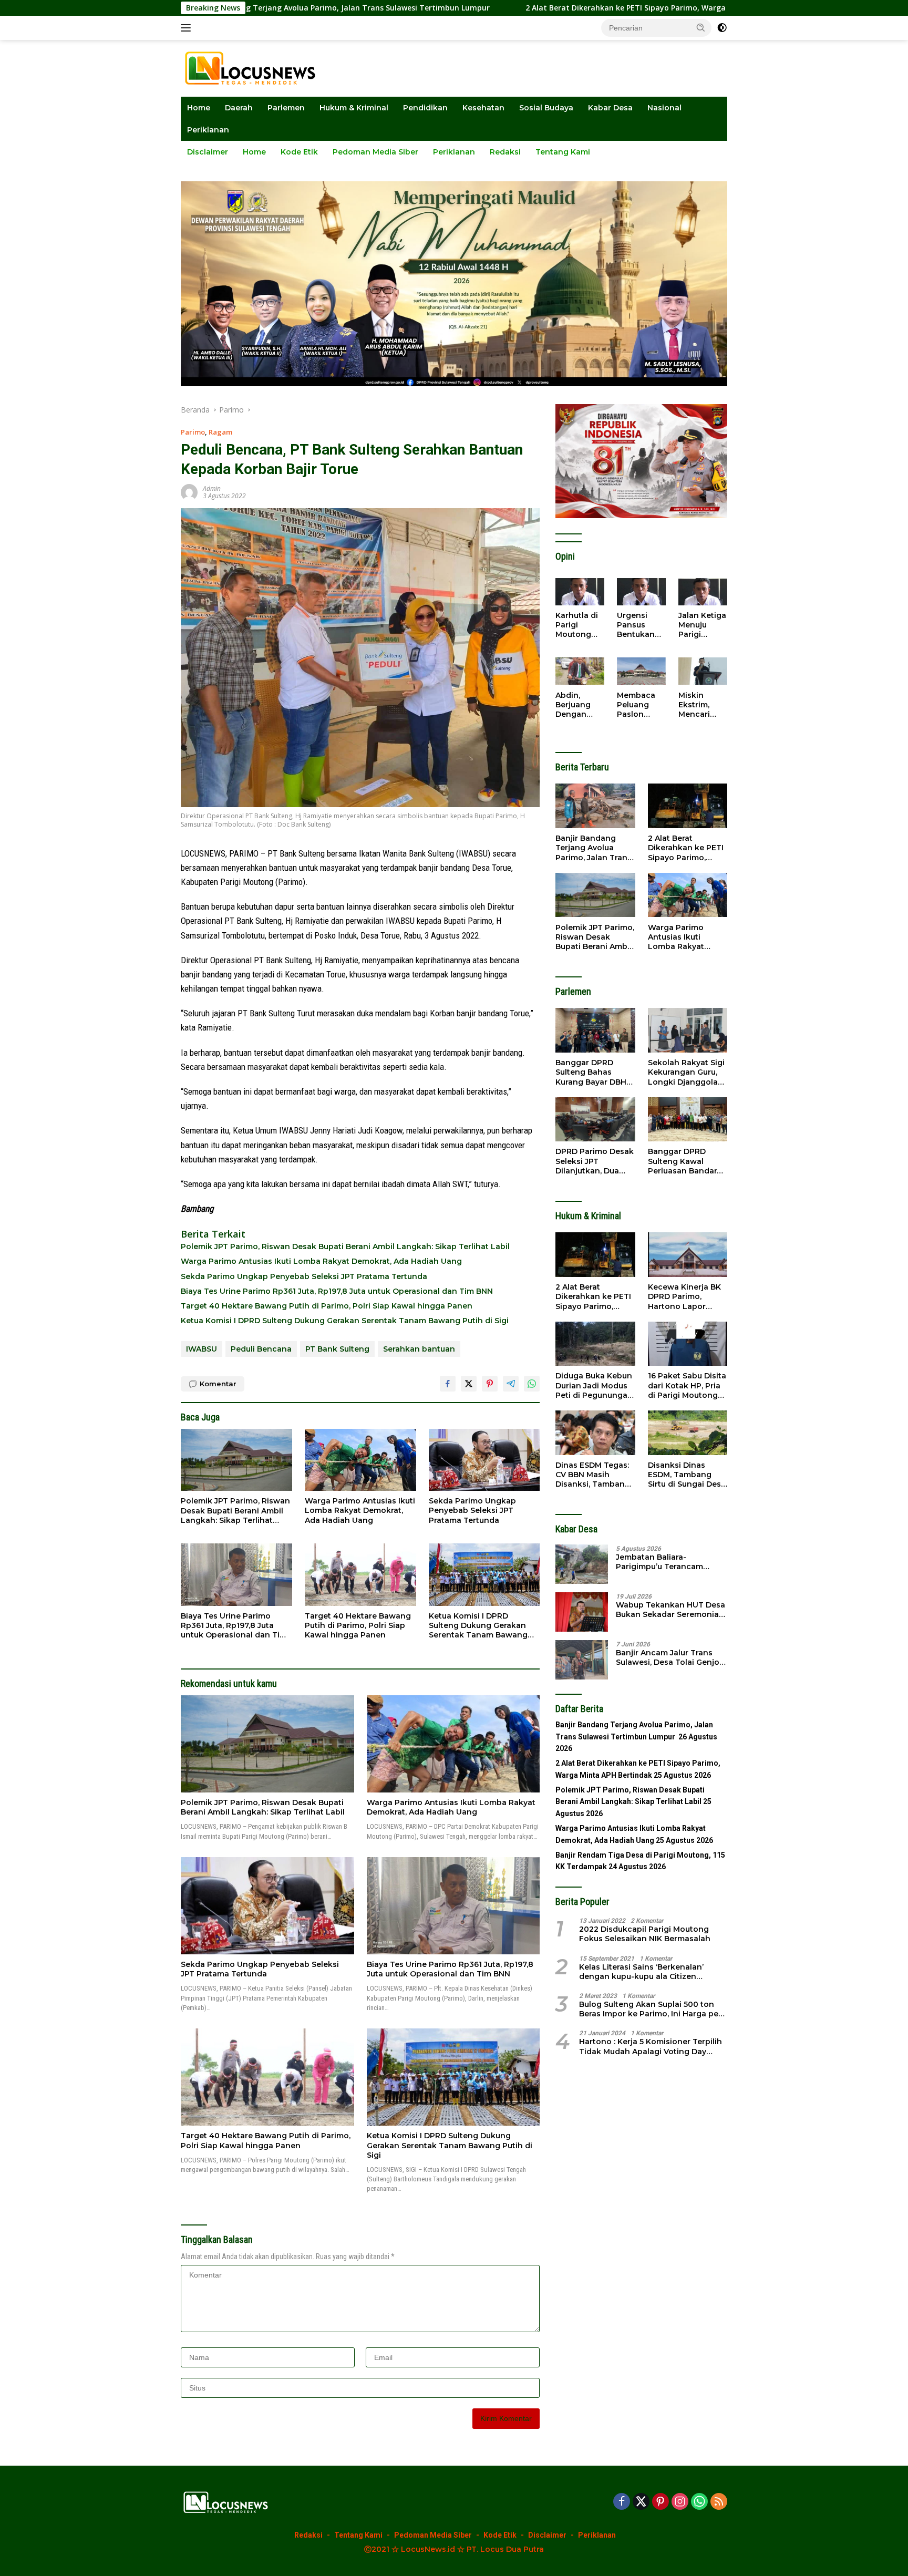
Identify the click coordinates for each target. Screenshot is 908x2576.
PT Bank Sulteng (337, 1349)
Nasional (664, 108)
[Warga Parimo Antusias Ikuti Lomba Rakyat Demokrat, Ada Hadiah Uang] (360, 1460)
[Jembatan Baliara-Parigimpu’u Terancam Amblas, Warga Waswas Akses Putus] (582, 1564)
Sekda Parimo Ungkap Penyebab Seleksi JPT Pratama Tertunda (304, 1276)
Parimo (193, 432)
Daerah (239, 108)
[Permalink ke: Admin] (189, 492)
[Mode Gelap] (722, 28)
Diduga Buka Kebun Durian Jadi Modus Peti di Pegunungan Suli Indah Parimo (594, 1385)
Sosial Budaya (546, 108)
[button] (701, 27)
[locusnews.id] (254, 68)
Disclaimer (208, 152)
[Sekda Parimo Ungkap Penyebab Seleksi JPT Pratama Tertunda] (484, 1460)
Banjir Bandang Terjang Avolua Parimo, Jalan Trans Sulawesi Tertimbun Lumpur (594, 848)
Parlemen (286, 108)
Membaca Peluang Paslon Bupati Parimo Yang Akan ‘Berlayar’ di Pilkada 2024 (639, 704)
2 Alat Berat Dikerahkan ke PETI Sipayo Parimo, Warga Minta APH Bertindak (532, 8)
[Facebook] (622, 2502)
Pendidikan (425, 108)
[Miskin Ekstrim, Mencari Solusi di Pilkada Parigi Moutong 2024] (703, 671)
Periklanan (208, 130)
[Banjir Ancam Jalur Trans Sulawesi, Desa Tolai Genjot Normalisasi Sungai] (582, 1660)
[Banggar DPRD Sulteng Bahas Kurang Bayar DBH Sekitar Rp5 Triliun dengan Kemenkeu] (595, 1030)
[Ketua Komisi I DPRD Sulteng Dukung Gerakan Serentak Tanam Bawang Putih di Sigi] (484, 1575)
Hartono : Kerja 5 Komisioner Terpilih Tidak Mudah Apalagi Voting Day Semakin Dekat (651, 2046)
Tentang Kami (563, 152)
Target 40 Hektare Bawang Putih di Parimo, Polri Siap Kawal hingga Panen (327, 1306)
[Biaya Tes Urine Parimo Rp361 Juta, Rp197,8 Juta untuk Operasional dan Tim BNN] (236, 1575)
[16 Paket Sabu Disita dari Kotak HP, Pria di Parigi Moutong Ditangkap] (688, 1344)
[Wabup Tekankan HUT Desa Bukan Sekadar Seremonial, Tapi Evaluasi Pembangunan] (582, 1612)
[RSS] (719, 2502)
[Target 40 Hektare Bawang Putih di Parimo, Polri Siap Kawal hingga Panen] (360, 1575)
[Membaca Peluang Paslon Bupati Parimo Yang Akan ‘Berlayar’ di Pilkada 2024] (641, 671)
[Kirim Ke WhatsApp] (532, 1384)
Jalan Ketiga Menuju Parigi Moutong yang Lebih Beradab (702, 625)
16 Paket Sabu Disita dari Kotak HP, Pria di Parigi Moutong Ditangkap (687, 1385)
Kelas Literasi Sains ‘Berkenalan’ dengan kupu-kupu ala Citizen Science (641, 1971)
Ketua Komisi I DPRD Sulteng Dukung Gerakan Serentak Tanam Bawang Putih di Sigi (345, 1321)
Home (199, 108)
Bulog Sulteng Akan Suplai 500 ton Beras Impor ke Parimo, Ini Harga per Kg (650, 2009)
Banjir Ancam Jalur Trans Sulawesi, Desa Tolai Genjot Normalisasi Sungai (669, 1657)
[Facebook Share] (448, 1384)
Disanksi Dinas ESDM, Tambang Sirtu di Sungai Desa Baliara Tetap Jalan (687, 1475)
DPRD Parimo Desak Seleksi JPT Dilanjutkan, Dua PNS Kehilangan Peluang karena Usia (595, 1161)
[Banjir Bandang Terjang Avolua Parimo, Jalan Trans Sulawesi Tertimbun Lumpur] (595, 806)
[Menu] (188, 28)
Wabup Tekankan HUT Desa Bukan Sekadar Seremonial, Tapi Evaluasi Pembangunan (671, 1609)
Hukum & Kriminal (354, 108)
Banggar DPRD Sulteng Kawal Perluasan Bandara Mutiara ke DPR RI (685, 1161)
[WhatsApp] (699, 2502)
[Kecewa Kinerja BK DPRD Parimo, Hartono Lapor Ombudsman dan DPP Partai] (688, 1255)
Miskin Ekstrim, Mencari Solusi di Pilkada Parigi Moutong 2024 (696, 704)
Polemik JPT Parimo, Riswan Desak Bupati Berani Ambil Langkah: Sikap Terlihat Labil (345, 1246)
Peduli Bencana (261, 1349)
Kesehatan (483, 108)
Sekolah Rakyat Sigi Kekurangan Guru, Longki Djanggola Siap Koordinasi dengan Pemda (686, 1072)
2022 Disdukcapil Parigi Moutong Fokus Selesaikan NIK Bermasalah (645, 1934)
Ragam (220, 432)
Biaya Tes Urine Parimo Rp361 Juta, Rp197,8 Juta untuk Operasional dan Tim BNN (337, 1291)
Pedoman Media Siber (375, 152)
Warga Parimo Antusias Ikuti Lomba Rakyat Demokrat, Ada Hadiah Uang (321, 1261)
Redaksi (505, 152)
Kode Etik (299, 152)
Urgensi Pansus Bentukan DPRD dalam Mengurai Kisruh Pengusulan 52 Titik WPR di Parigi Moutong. (641, 625)
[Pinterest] (661, 2502)
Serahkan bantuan (419, 1349)
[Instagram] (680, 2502)
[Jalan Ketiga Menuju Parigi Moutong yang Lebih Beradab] (703, 592)
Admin (212, 488)
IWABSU (202, 1349)
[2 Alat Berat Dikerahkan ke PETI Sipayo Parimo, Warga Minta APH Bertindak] (688, 806)
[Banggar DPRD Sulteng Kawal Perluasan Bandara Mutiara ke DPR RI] (688, 1120)
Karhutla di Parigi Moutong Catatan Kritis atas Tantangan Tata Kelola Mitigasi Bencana (577, 625)
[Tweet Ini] (469, 1384)
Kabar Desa (610, 108)
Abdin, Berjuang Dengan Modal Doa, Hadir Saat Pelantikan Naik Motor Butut (577, 704)
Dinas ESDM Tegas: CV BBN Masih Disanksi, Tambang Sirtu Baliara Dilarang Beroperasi (594, 1475)
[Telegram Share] (511, 1384)
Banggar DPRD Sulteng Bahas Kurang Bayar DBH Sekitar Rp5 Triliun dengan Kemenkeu (592, 1072)
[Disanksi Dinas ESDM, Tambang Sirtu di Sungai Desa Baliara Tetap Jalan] (688, 1433)
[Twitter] (641, 2502)
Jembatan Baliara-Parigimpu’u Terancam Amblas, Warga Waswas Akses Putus (662, 1561)
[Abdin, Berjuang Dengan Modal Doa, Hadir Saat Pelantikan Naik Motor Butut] (580, 671)
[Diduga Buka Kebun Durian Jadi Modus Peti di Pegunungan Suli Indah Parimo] (595, 1344)
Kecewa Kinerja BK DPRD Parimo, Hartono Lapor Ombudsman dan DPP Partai (684, 1297)
